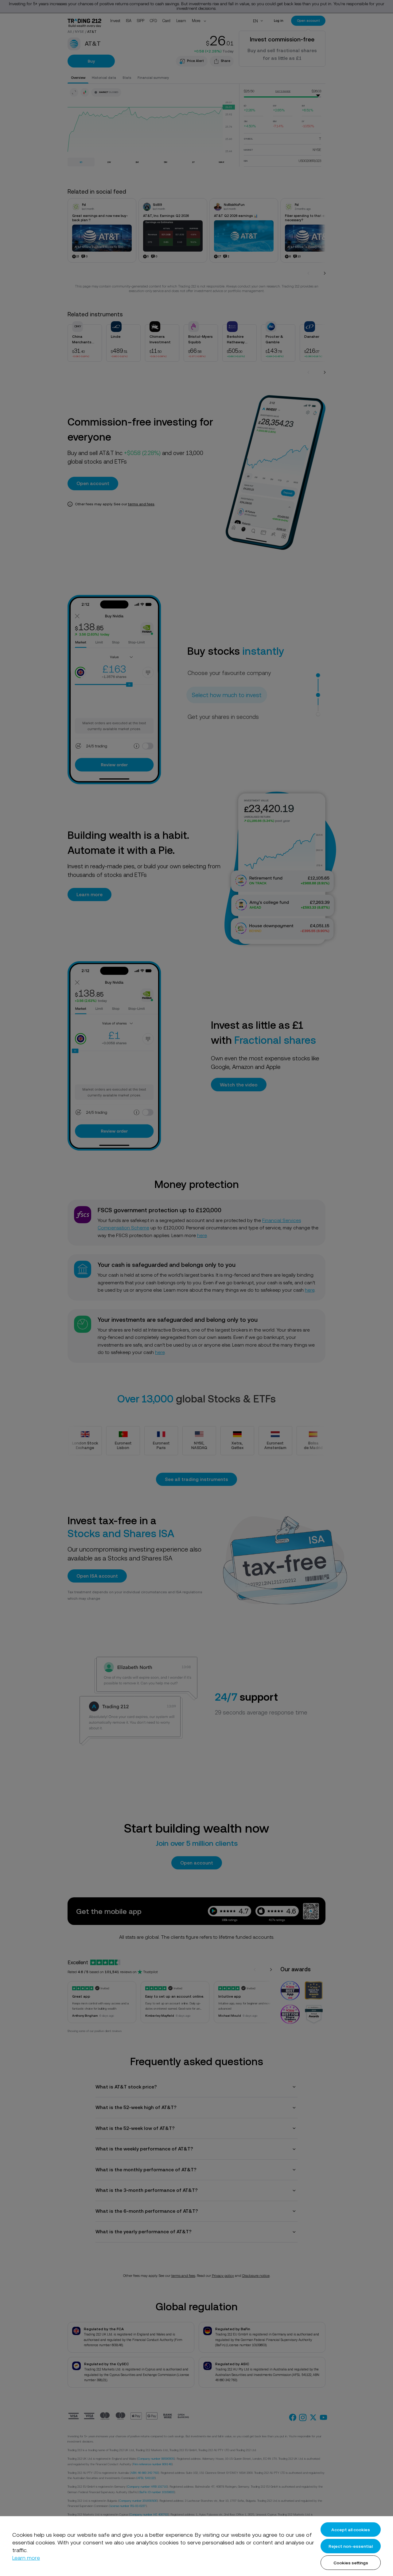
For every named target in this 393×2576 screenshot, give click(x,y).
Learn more (26, 2558)
